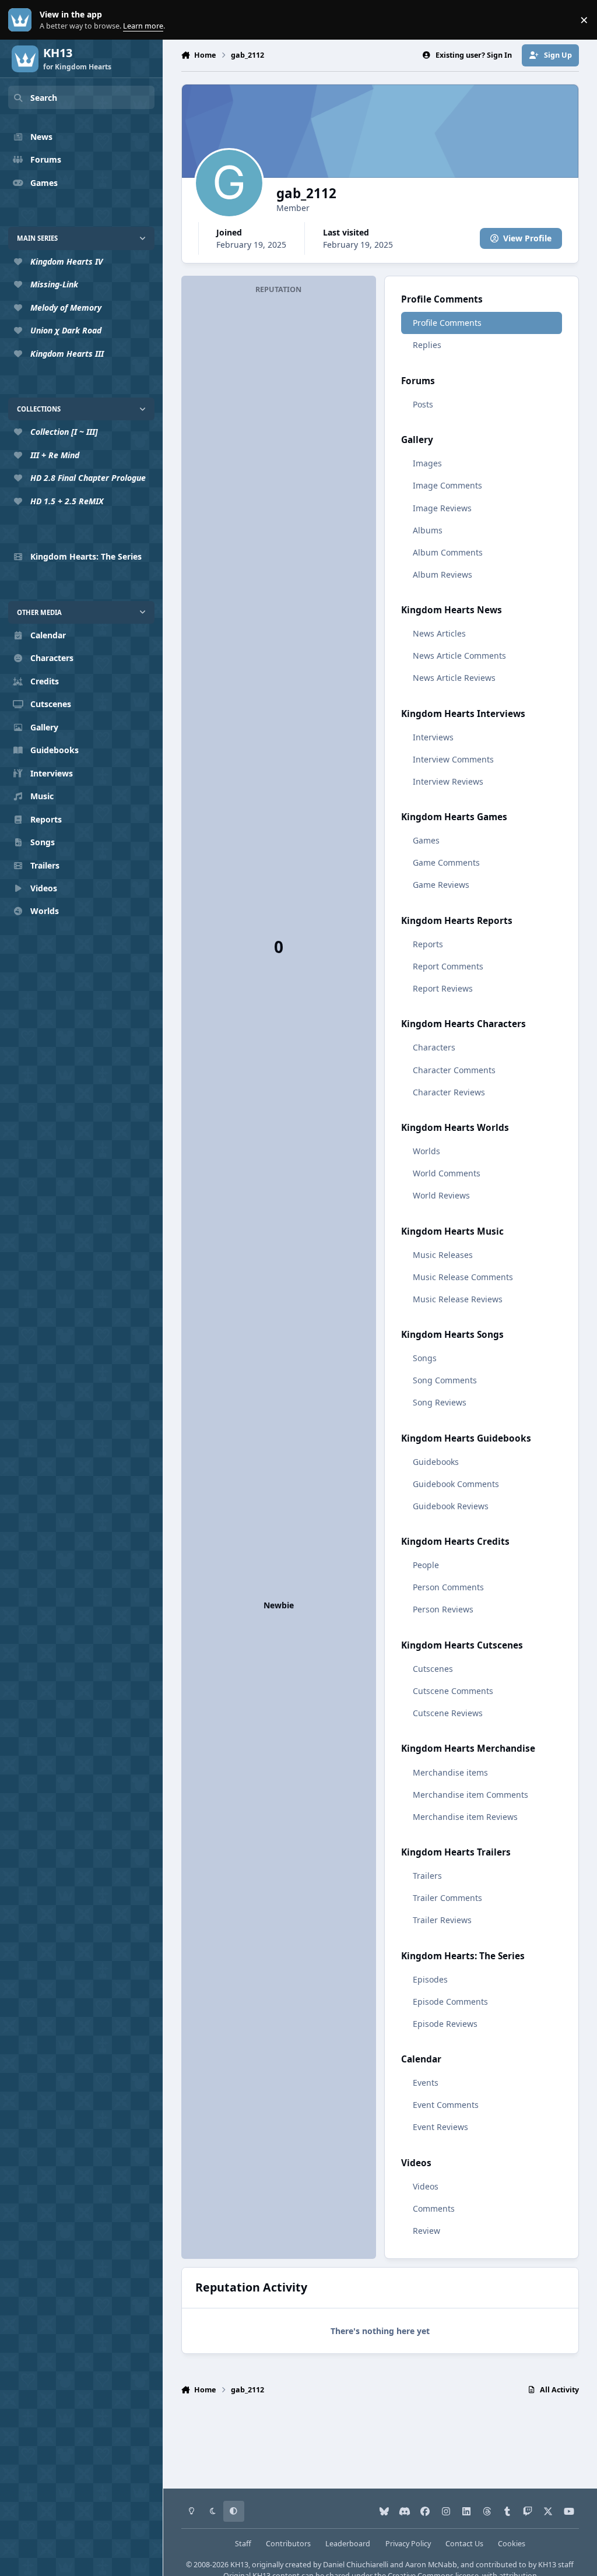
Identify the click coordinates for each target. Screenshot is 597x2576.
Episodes (430, 1979)
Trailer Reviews (442, 1920)
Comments (434, 2208)
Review (426, 2231)
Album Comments (448, 552)
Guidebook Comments (456, 1484)
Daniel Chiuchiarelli (356, 2565)
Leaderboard (348, 2544)
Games (426, 840)
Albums (428, 530)
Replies (427, 345)
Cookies (512, 2544)
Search (44, 98)
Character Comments (454, 1070)
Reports (428, 944)
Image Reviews (442, 508)
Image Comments (447, 485)
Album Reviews (443, 574)
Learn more (22, 20)
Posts (423, 404)
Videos (426, 2186)
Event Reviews (440, 2127)
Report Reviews (443, 988)
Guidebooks (436, 1462)
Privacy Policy (408, 2544)
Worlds (426, 1151)
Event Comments (446, 2105)
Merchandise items (450, 1772)
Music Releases (443, 1255)
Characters (434, 1047)
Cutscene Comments (453, 1691)
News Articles (439, 633)
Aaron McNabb (431, 2565)
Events (426, 2083)
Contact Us (464, 2544)
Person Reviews (443, 1609)
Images (427, 463)
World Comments (447, 1173)
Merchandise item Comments (470, 1795)
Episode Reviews (445, 2024)
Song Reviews (440, 1402)
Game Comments (446, 862)
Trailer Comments (447, 1898)
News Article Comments (459, 656)
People (426, 1565)
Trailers (427, 1876)
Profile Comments (447, 323)
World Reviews (441, 1195)
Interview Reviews (448, 781)
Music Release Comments (463, 1277)
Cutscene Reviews (448, 1713)
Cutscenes (433, 1669)
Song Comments (445, 1380)
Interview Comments (453, 759)
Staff (243, 2544)
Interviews (433, 737)
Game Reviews (441, 885)
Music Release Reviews (458, 1299)
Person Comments (448, 1587)
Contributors (288, 2544)
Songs (425, 1358)
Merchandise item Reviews (465, 1817)
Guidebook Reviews (451, 1506)
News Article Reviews (454, 678)
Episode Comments (450, 2002)
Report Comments (448, 966)
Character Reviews (449, 1092)
